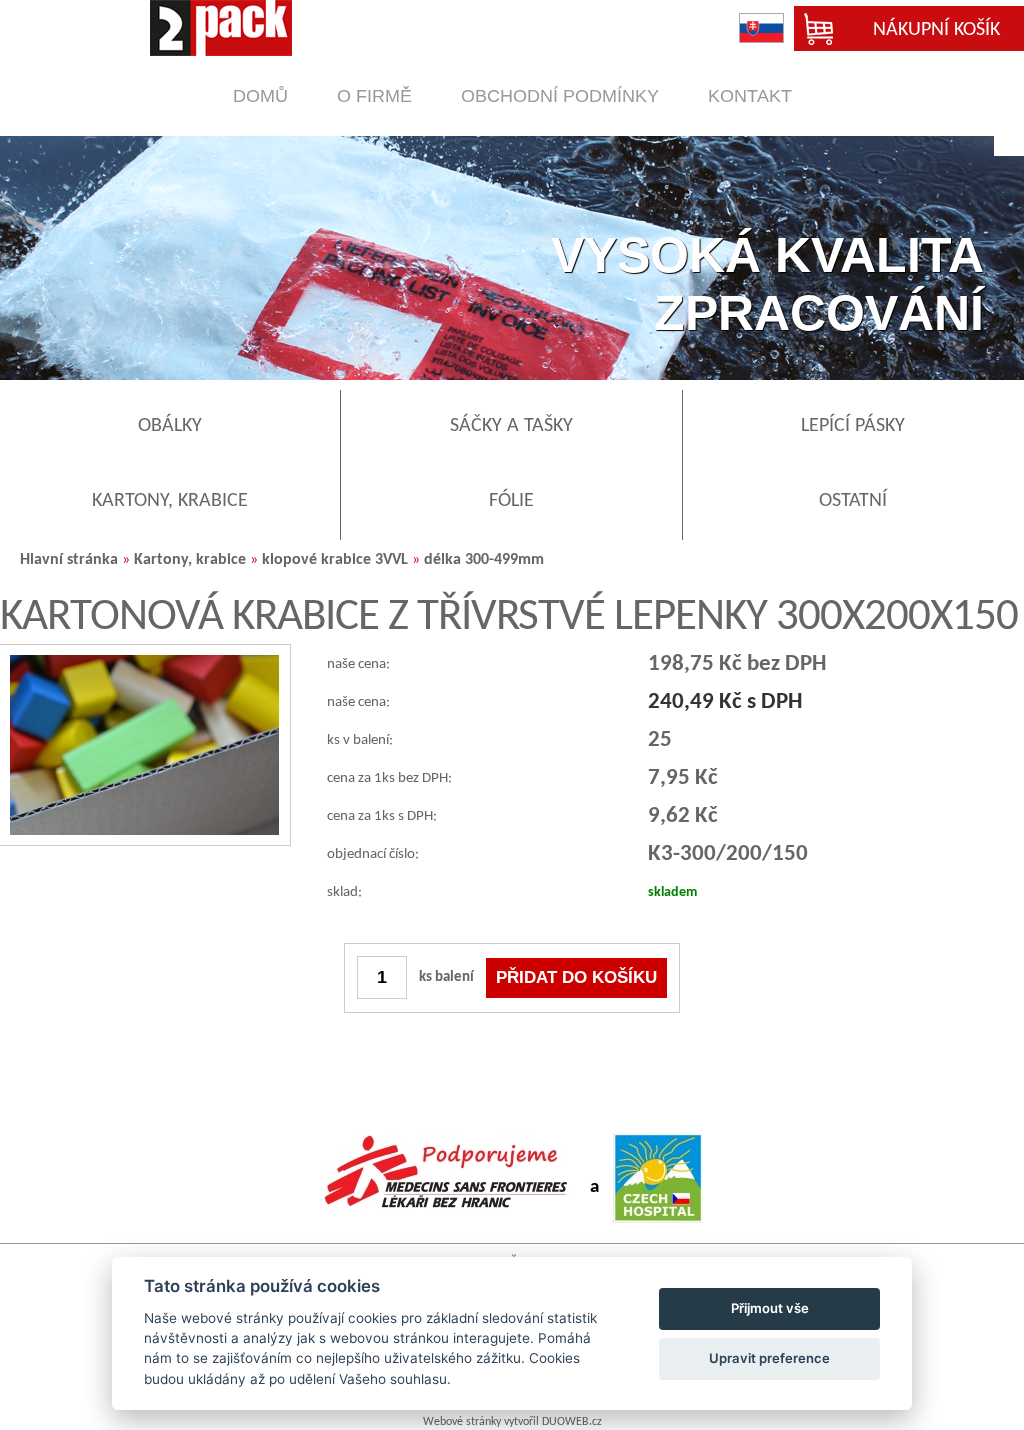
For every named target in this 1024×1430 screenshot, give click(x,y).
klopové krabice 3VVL (337, 560)
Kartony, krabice (192, 560)
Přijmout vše (770, 1308)
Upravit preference (769, 1358)
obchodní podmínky (560, 96)
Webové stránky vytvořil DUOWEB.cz (512, 1422)
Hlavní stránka (69, 560)
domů (260, 96)
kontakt (750, 96)
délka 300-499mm (484, 560)
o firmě (374, 96)
